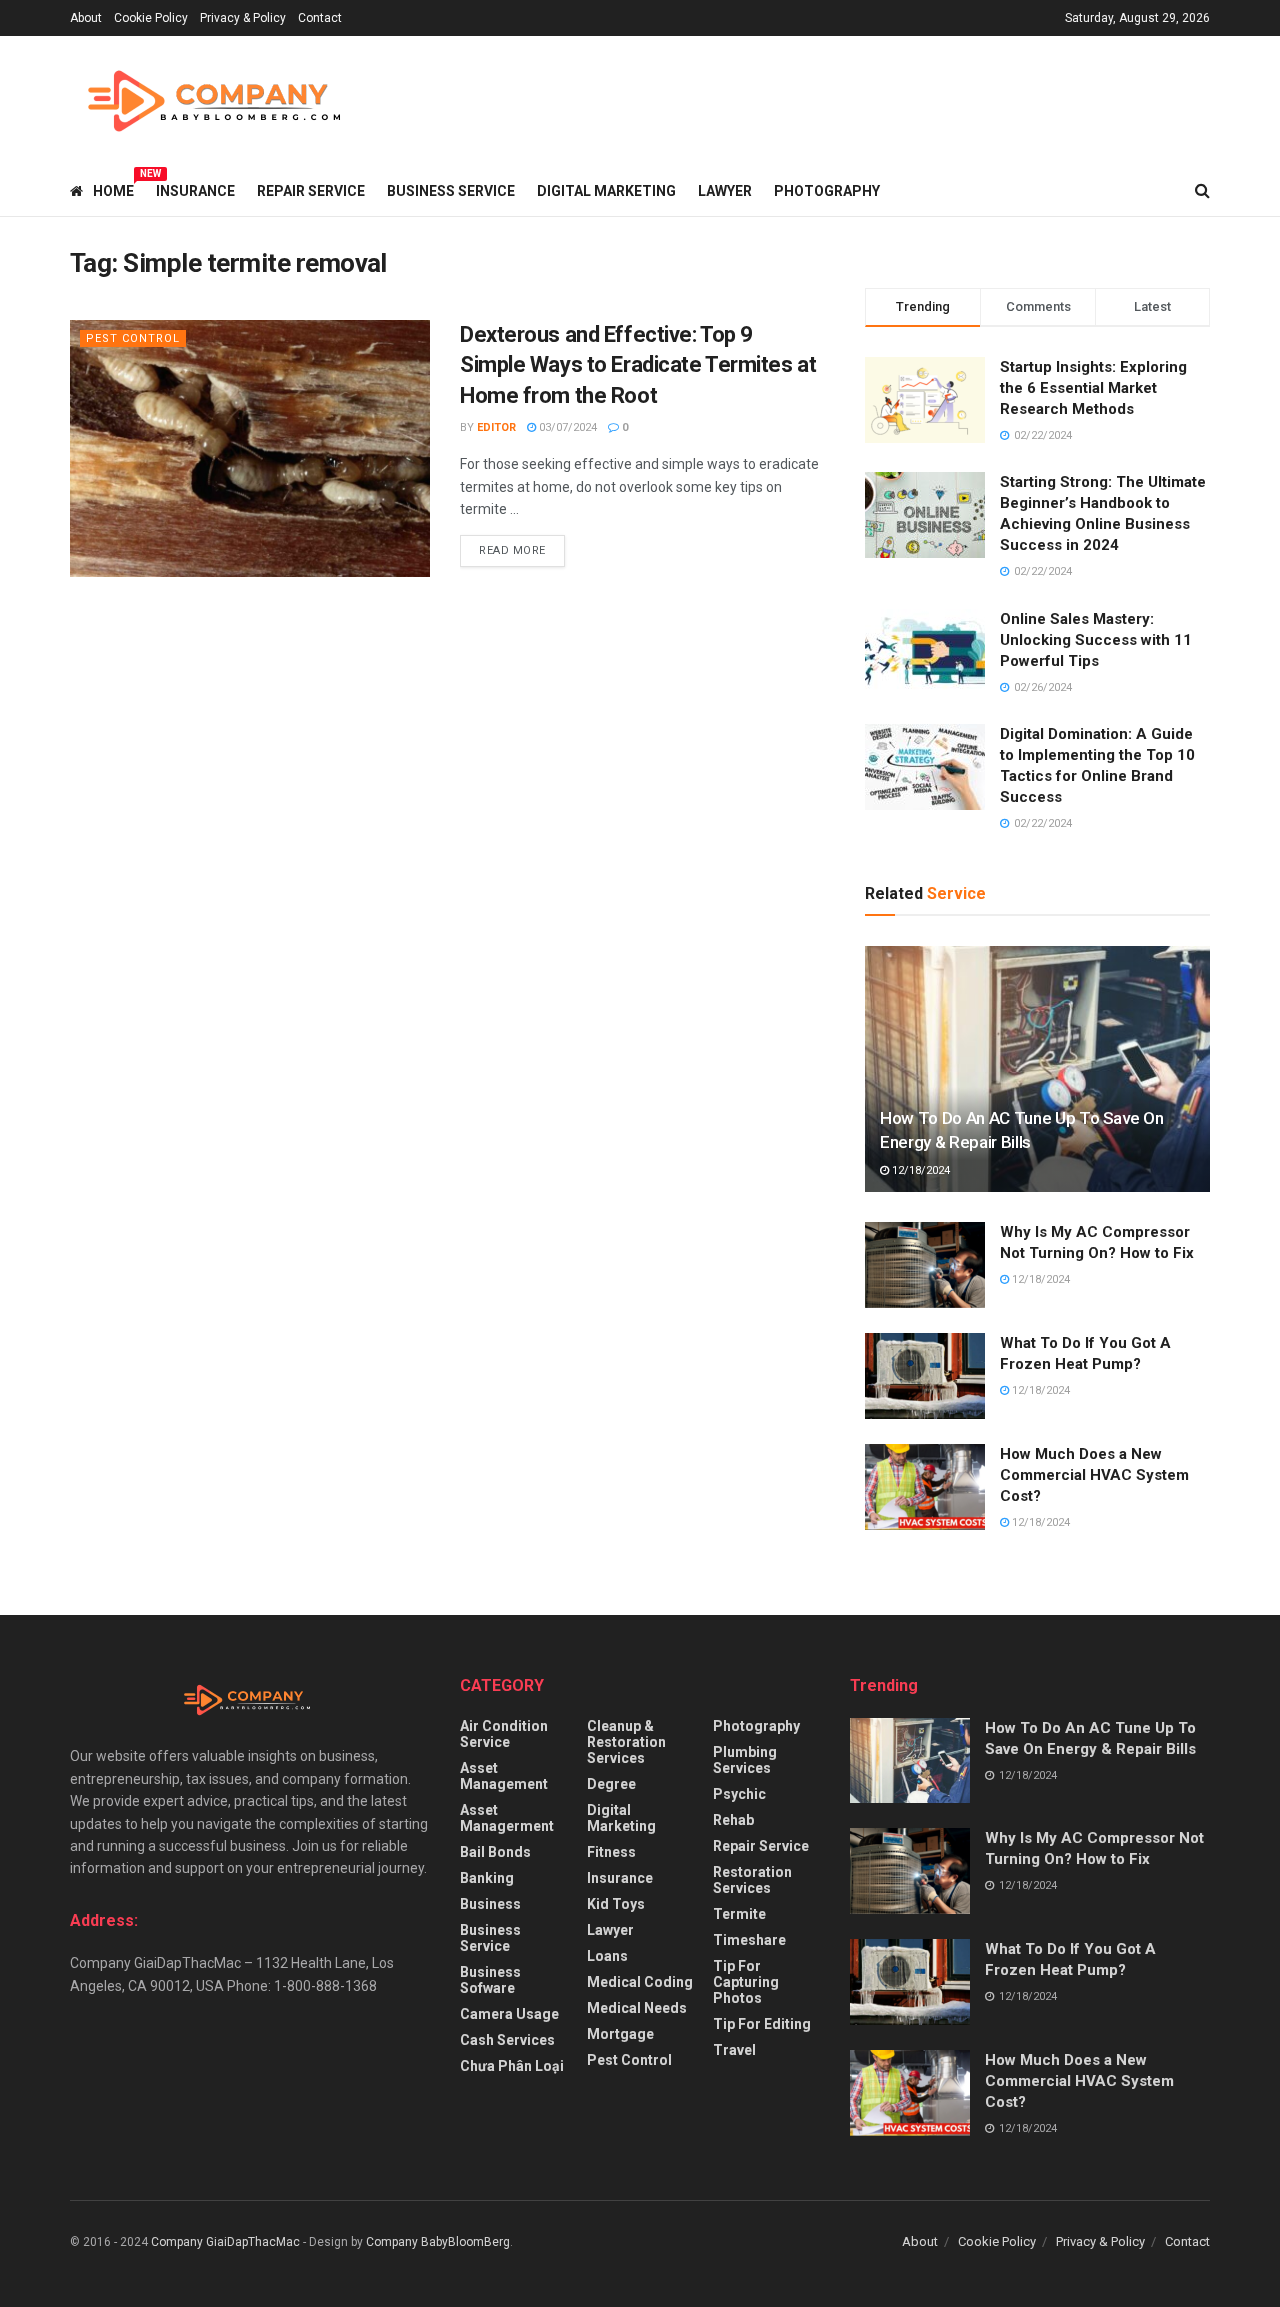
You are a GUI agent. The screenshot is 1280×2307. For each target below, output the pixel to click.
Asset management (504, 1776)
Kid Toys (616, 1904)
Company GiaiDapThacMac (225, 2242)
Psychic (739, 1794)
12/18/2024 (919, 1170)
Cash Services (507, 2040)
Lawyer (725, 191)
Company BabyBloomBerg (438, 2242)
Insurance (195, 191)
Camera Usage (509, 2014)
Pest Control (133, 338)
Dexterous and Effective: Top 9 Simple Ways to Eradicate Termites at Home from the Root (638, 365)
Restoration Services (752, 1880)
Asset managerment (507, 1818)
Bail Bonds (495, 1852)
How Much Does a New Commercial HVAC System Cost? (1094, 1475)
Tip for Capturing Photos (746, 1982)
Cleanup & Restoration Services (626, 1742)
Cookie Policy (151, 18)
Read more (512, 550)
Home (113, 188)
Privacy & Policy (243, 18)
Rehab (733, 1820)
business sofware (490, 1980)
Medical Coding (640, 1982)
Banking (487, 1878)
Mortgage (620, 2034)
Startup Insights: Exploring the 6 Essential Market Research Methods (1093, 388)
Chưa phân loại (512, 2066)
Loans (607, 1956)
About (86, 18)
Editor (496, 427)
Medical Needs (637, 2008)
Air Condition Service (504, 1734)
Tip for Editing (762, 2024)
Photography (827, 191)
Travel (734, 2050)
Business (490, 1904)
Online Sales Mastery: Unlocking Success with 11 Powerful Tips (1096, 640)
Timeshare (749, 1940)
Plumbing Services (745, 1760)
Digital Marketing (606, 191)
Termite (739, 1914)
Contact (320, 18)
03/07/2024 (566, 427)
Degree (611, 1784)
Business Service (451, 191)
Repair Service (311, 191)
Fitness (611, 1852)
